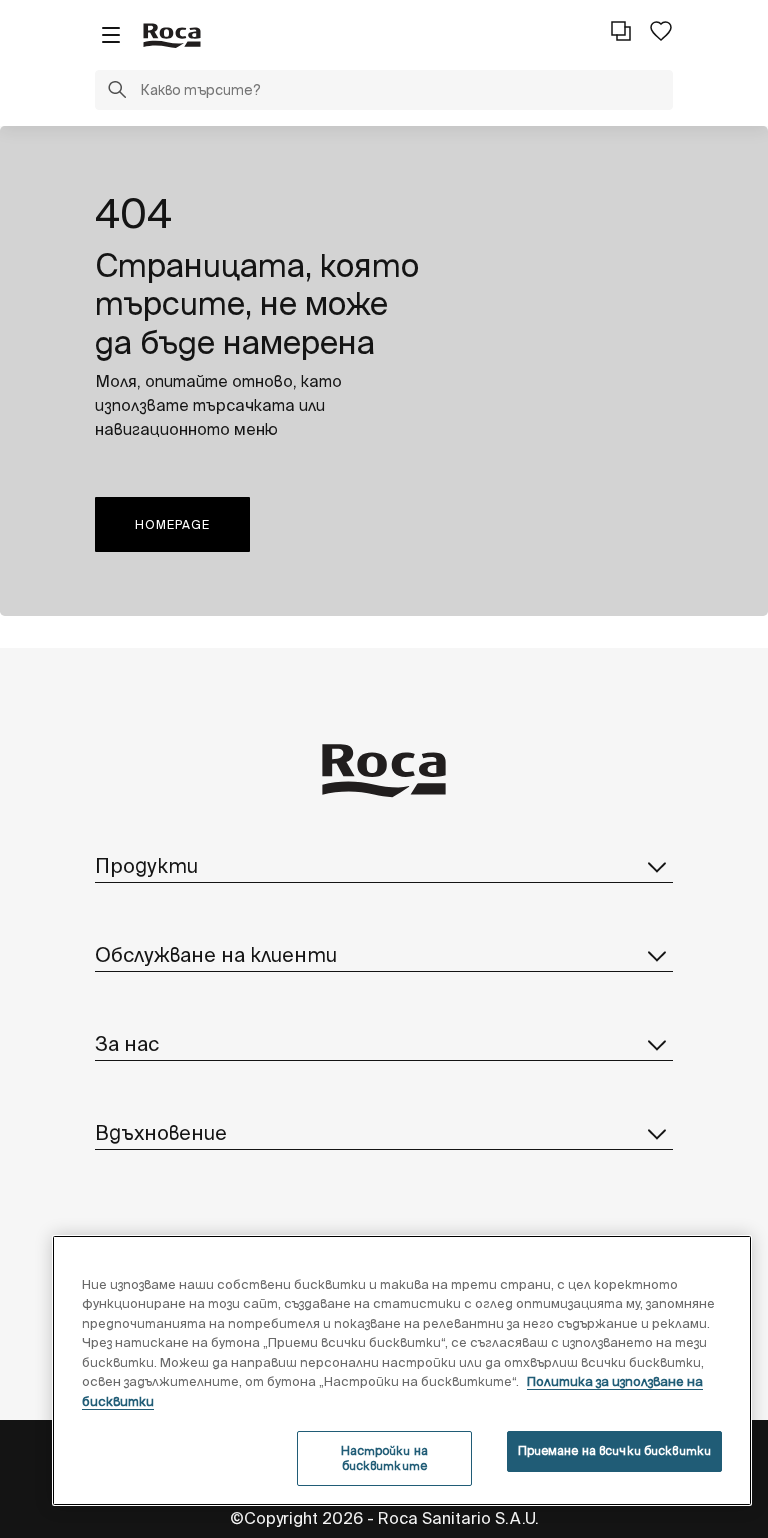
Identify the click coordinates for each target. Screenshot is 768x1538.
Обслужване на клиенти (216, 954)
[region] (402, 1370)
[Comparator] (621, 31)
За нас (127, 1043)
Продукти (146, 865)
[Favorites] (661, 31)
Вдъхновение (161, 1132)
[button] (117, 92)
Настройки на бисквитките (384, 1457)
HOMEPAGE (172, 524)
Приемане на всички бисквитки (614, 1450)
